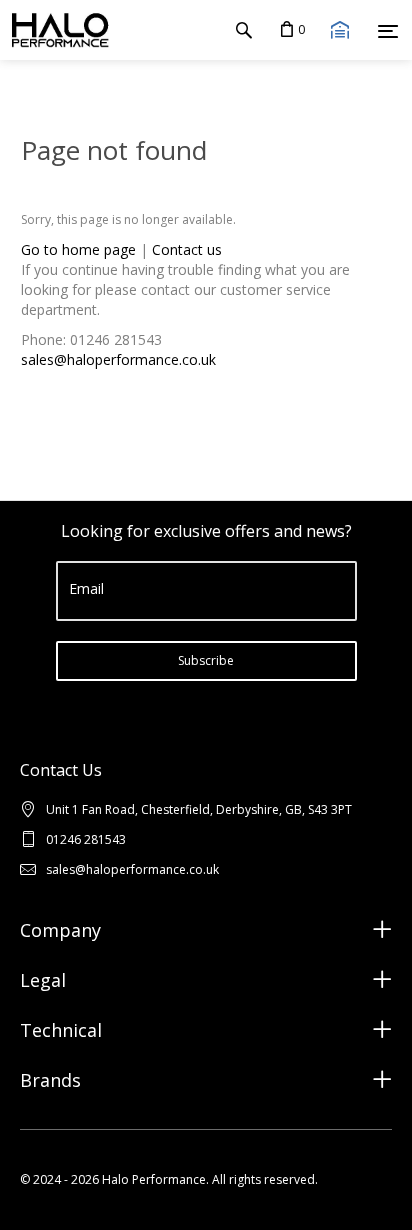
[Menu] (388, 31)
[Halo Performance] (55, 30)
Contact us (187, 249)
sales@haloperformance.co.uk (118, 359)
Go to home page (78, 249)
